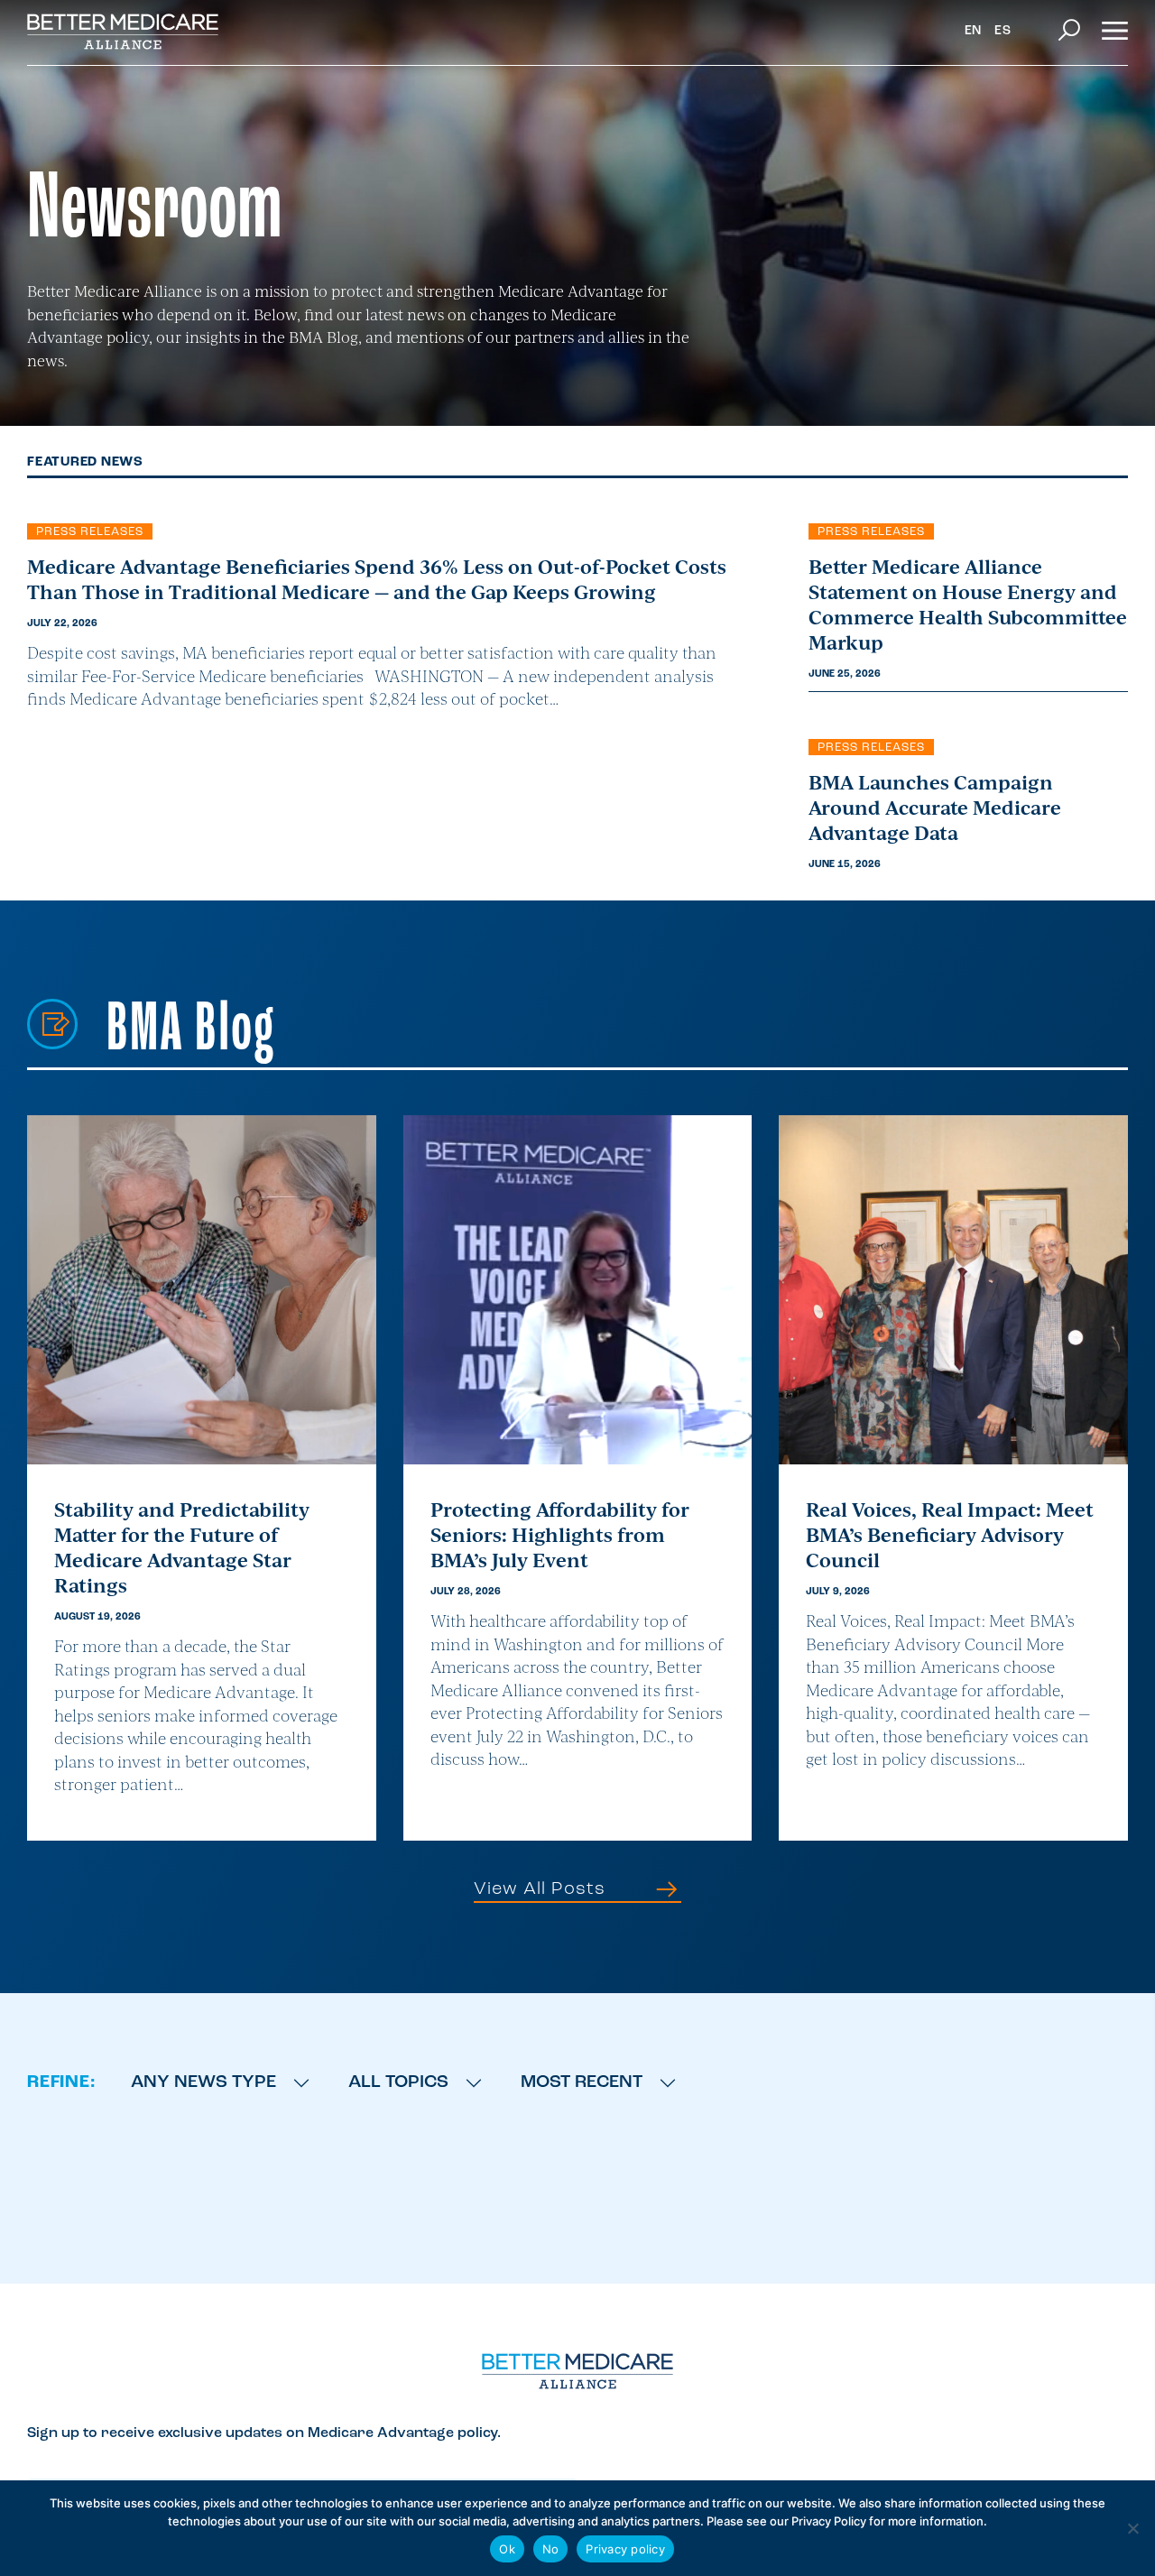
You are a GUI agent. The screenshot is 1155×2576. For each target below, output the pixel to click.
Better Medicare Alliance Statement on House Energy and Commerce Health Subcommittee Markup (968, 604)
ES (1003, 31)
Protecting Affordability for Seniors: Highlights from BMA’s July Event (560, 1534)
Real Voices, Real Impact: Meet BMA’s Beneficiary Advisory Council (950, 1534)
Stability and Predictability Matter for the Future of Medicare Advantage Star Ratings (182, 1547)
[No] (1132, 2528)
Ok (507, 2549)
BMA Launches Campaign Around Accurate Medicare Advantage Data (935, 807)
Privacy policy (625, 2549)
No (551, 2549)
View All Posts (542, 1889)
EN (973, 31)
